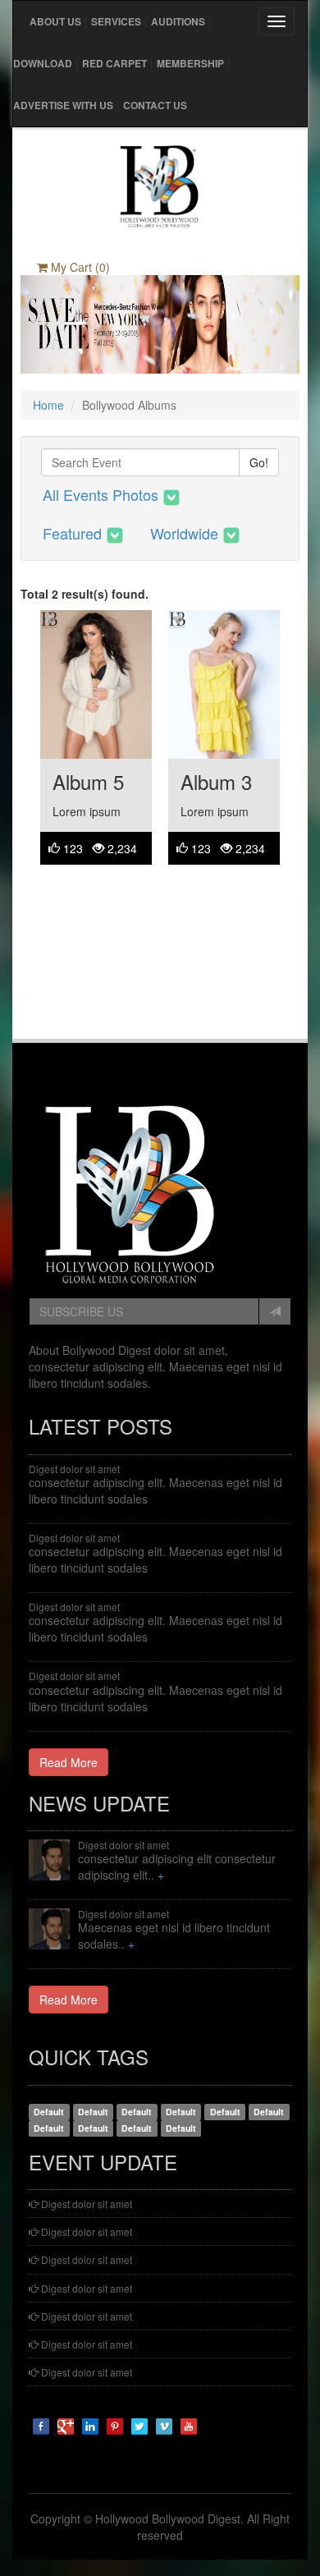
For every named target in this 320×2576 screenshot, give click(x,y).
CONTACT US (155, 105)
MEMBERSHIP (190, 63)
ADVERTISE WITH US (63, 105)
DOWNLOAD (43, 63)
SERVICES (116, 21)
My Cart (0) (79, 267)
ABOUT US (55, 21)
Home (48, 405)
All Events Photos (103, 494)
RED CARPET (114, 63)
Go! (259, 462)
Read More (69, 1762)
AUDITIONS (178, 21)
